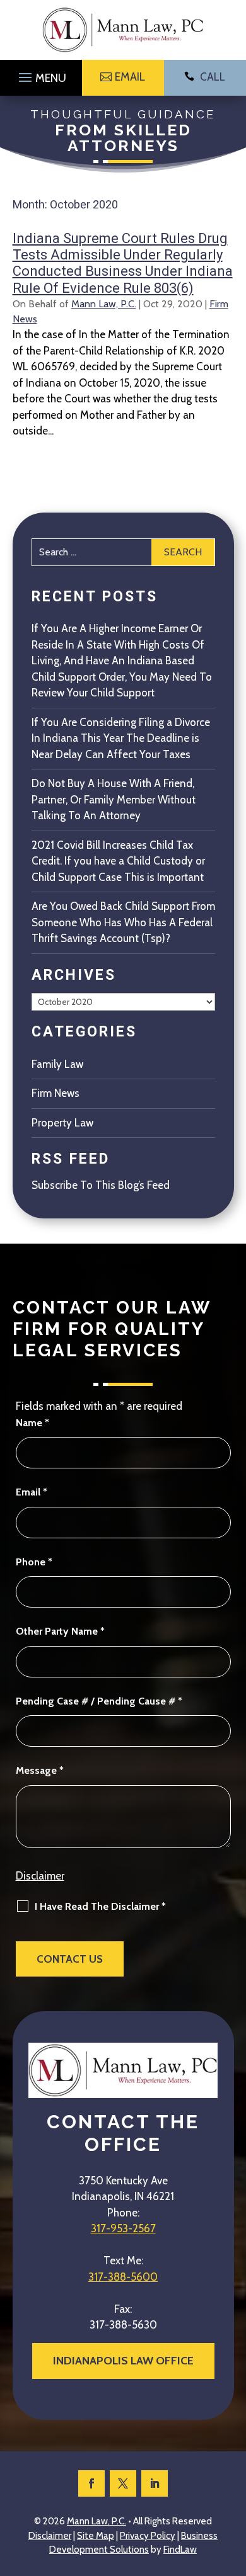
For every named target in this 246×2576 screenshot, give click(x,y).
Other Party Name (60, 1631)
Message (40, 1770)
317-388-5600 (123, 2277)
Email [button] (130, 77)
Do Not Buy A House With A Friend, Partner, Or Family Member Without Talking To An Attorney (114, 799)
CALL (213, 77)
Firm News (56, 1093)
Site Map (96, 2536)
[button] (41, 74)
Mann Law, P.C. (104, 304)
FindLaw (180, 2550)
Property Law (62, 1123)
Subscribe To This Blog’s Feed (101, 1185)
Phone (34, 1562)
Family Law (57, 1064)
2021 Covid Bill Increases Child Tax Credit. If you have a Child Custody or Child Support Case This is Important (118, 861)
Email (32, 1492)
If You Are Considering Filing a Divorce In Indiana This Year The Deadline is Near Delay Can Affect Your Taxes (121, 738)
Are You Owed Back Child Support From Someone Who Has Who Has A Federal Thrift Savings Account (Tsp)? (123, 922)
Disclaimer (40, 1876)
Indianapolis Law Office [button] (123, 2361)
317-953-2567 (123, 2228)
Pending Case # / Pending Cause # (99, 1701)
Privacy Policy (148, 2536)
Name (32, 1423)
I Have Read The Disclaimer (100, 1906)
